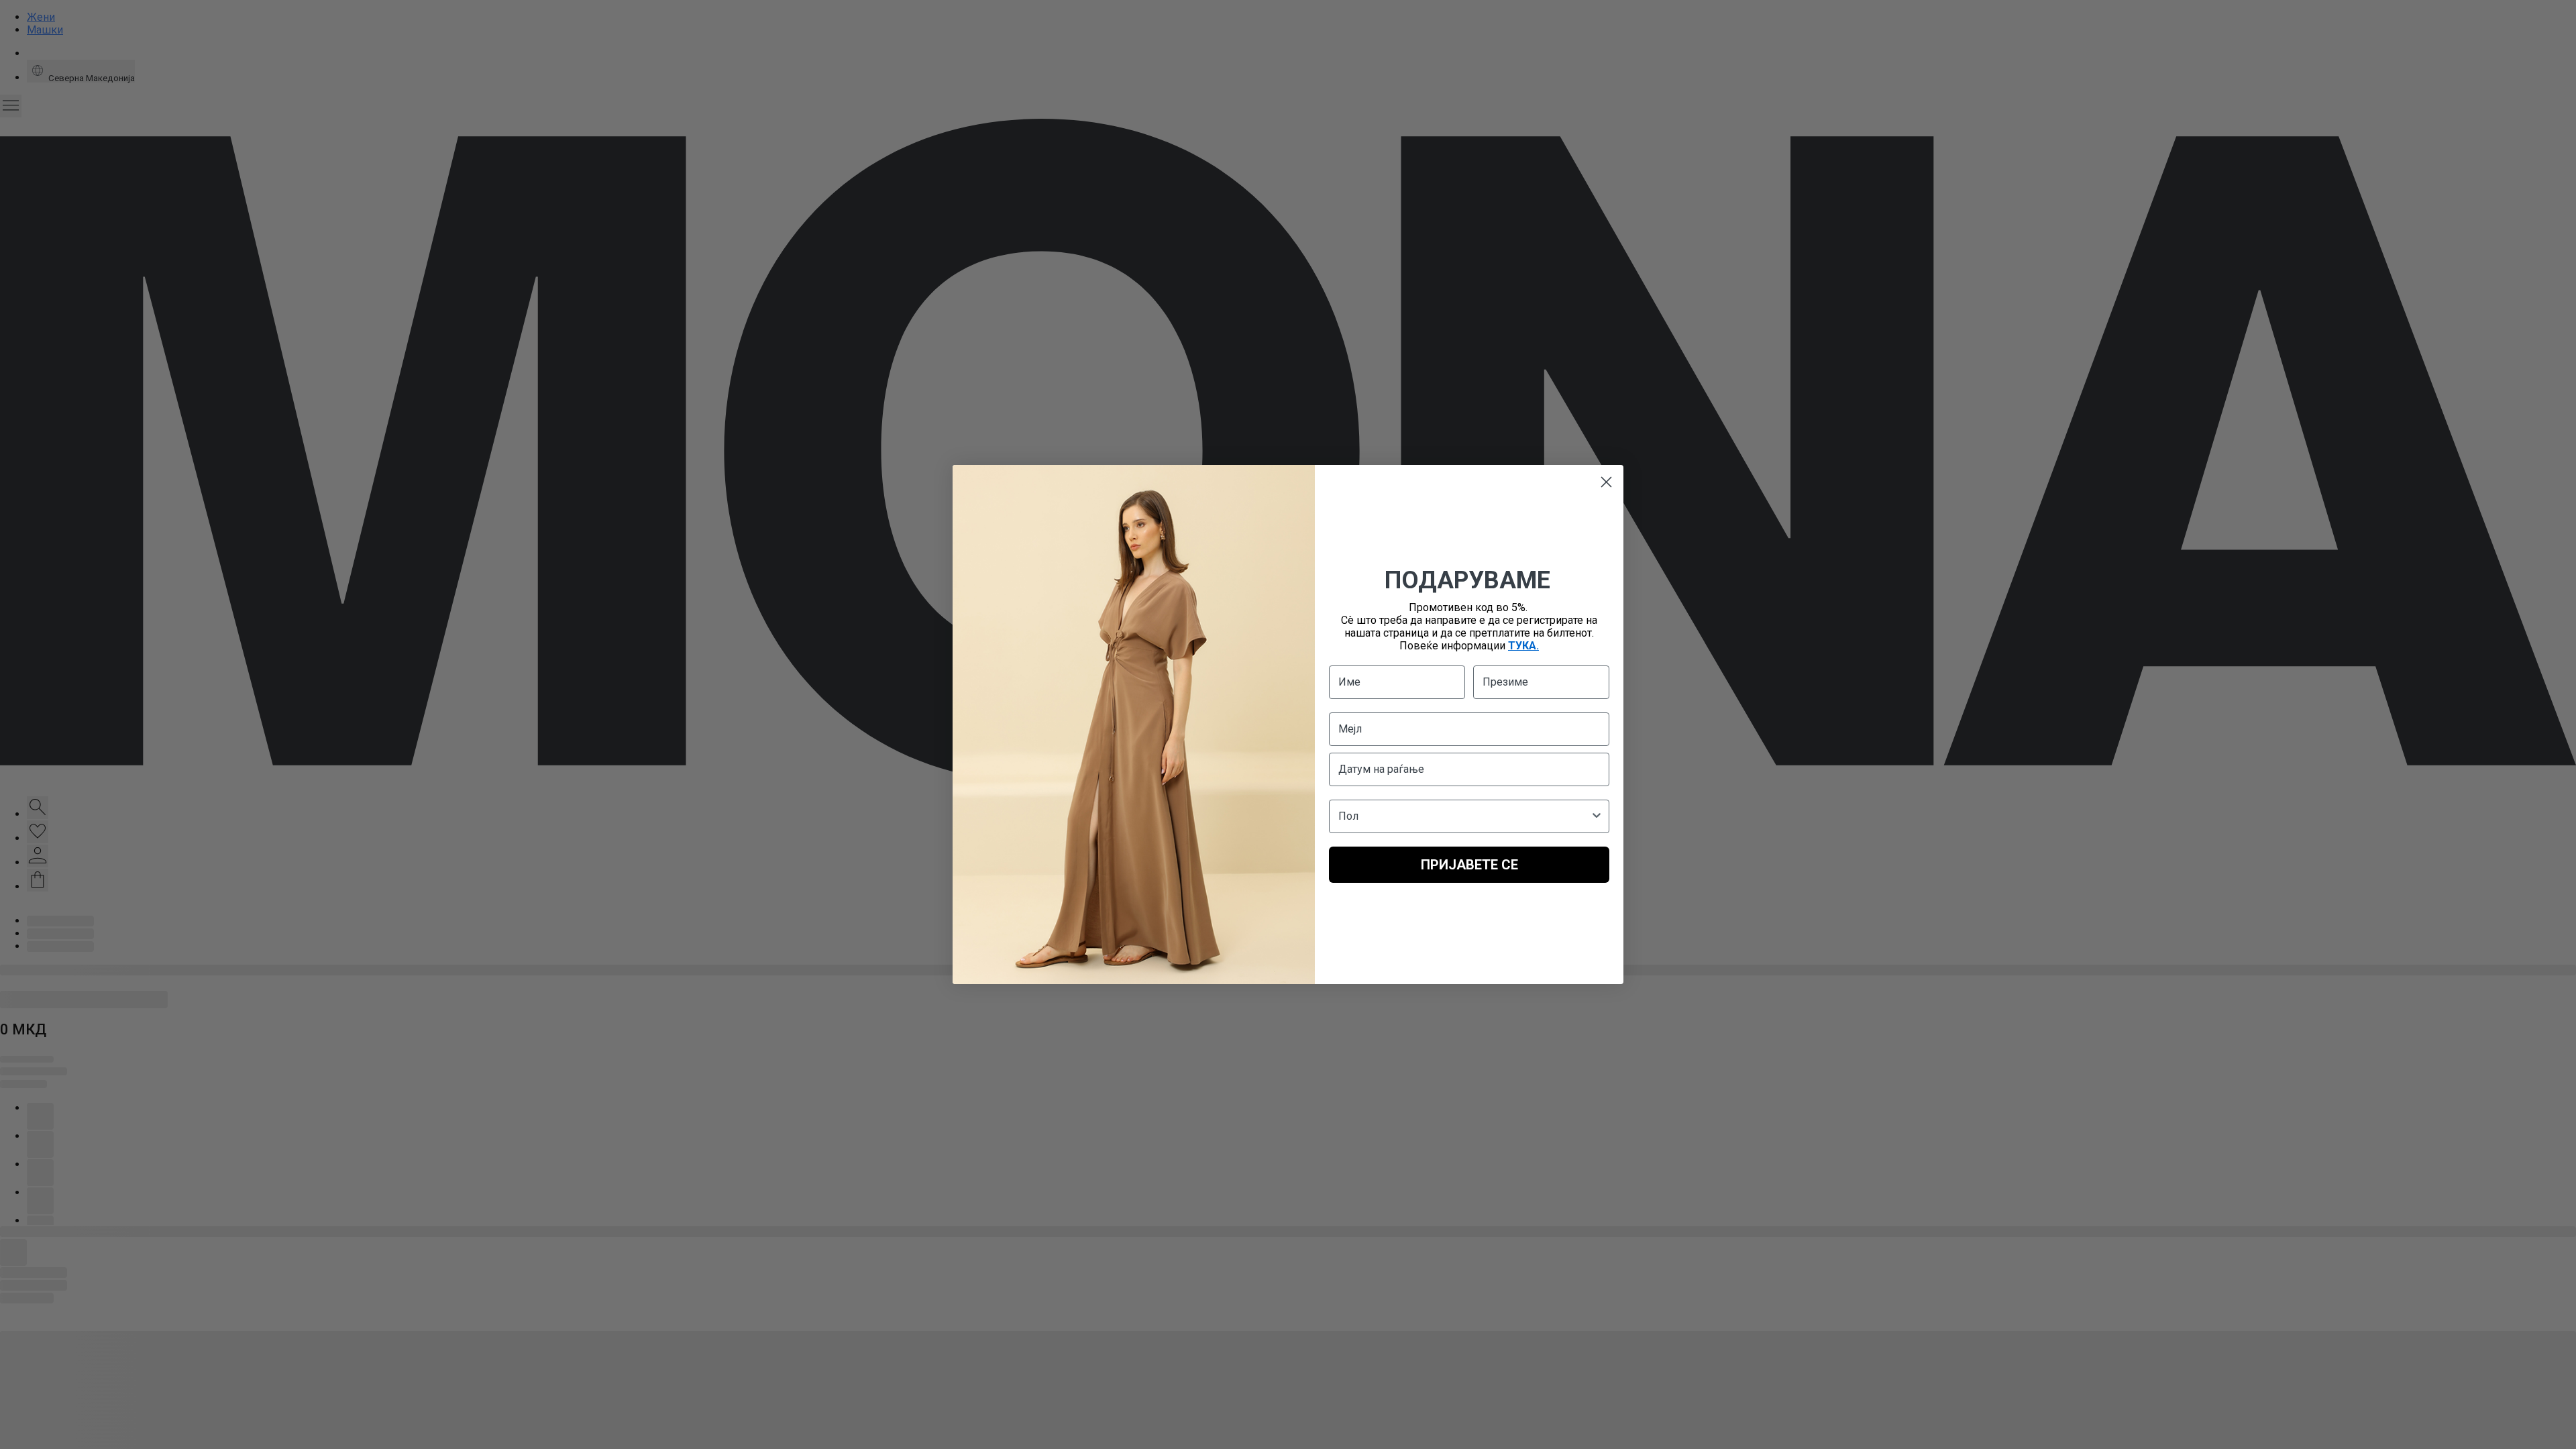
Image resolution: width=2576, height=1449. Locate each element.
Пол (1348, 816)
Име (1349, 682)
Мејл (1350, 729)
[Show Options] (1597, 816)
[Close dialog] (1606, 482)
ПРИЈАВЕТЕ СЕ (1469, 865)
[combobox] (1465, 816)
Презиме (1505, 682)
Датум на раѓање (1381, 769)
